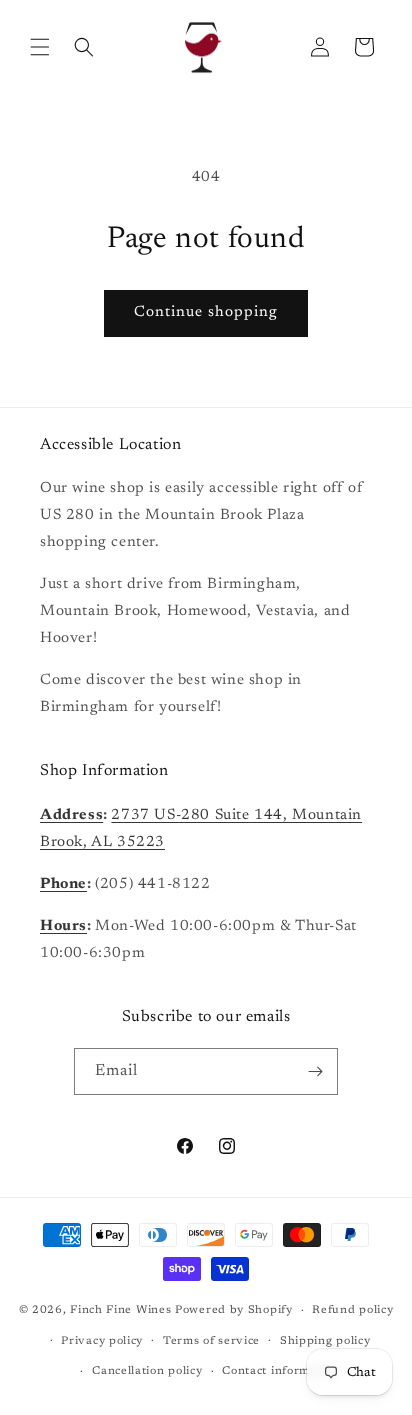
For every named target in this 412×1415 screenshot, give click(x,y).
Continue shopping (206, 312)
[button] (40, 47)
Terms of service (211, 1341)
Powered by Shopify (234, 1310)
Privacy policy (102, 1341)
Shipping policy (325, 1341)
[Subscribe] (315, 1071)
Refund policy (352, 1310)
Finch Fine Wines (120, 1310)
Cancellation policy (147, 1371)
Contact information (280, 1371)
